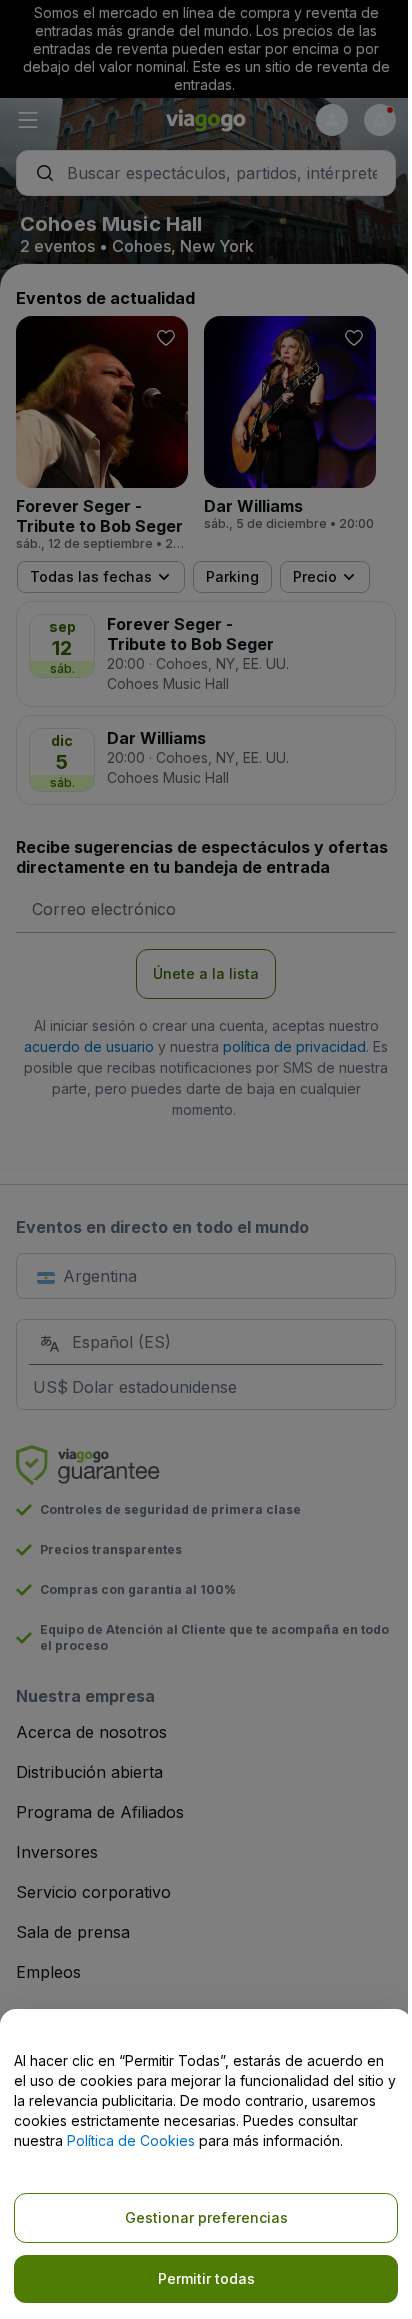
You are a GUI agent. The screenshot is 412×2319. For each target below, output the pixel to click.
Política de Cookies (131, 2140)
